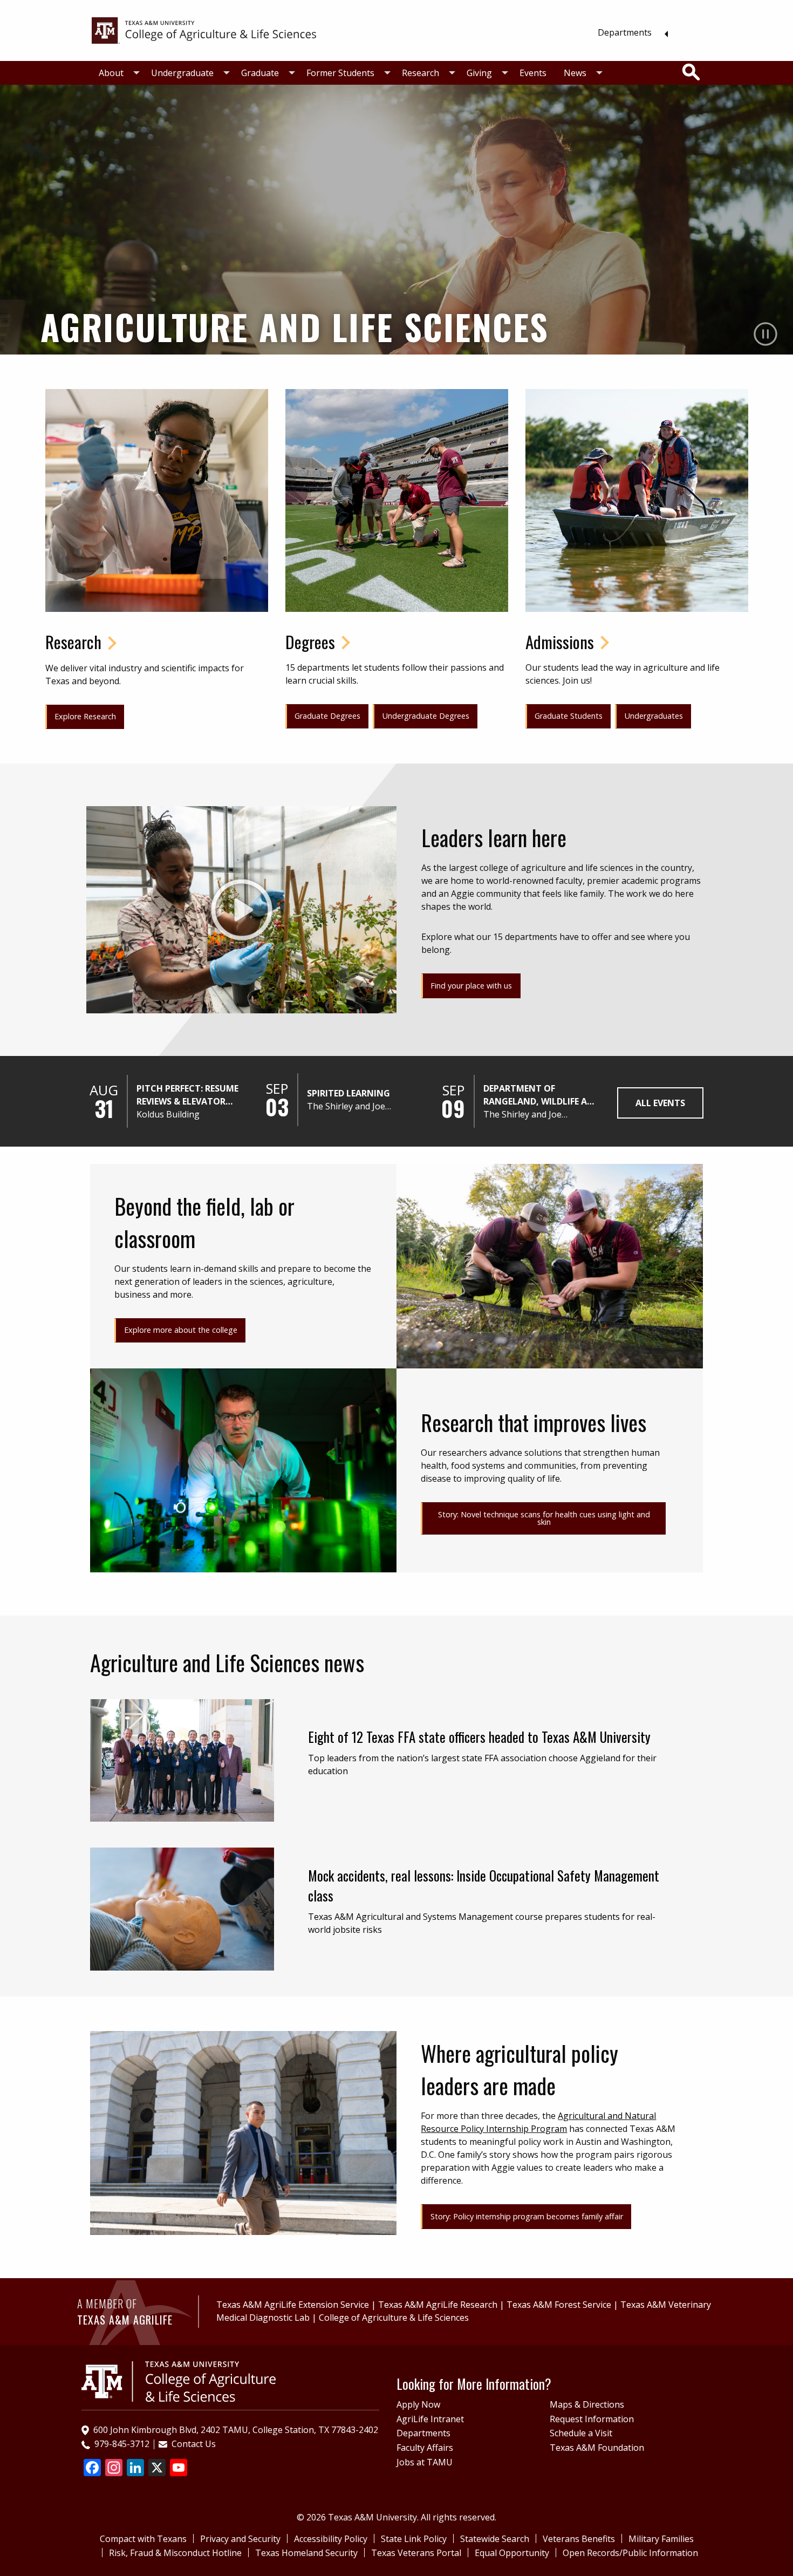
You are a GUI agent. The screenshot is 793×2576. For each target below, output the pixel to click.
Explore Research (85, 716)
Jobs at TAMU (425, 2462)
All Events (660, 1103)
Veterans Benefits (579, 2539)
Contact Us (194, 2444)
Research (421, 73)
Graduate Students (569, 716)
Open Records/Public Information (630, 2553)
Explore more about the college (181, 1330)
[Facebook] (92, 2469)
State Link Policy (414, 2539)
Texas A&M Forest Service (559, 2305)
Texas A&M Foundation (597, 2448)
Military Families (661, 2539)
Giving (479, 73)
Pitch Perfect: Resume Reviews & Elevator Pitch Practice (187, 1095)
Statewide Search (495, 2539)
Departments (625, 32)
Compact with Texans (143, 2539)
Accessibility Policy (331, 2539)
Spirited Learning (348, 1093)
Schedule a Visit (581, 2433)
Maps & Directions (587, 2404)
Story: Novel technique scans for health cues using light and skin (544, 1518)
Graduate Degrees (327, 716)
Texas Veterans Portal (416, 2553)
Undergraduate (182, 73)
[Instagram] (114, 2469)
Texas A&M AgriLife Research (438, 2305)
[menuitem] (630, 32)
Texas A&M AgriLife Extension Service (293, 2305)
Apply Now (418, 2404)
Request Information (592, 2419)
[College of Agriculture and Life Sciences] (179, 2381)
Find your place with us (471, 986)
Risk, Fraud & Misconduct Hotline (175, 2553)
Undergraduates (654, 716)
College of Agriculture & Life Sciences (394, 2318)
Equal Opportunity (512, 2553)
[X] (157, 2469)
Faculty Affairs (425, 2448)
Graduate (260, 73)
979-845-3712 (122, 2444)
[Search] (691, 72)
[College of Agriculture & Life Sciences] (204, 30)
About (111, 73)
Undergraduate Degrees (426, 716)
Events (533, 73)
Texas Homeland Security (306, 2553)
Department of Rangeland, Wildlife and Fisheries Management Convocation (542, 1095)
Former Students (340, 73)
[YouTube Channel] (179, 2469)
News (575, 73)
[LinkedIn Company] (135, 2469)
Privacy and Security (240, 2539)
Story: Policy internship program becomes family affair (527, 2216)
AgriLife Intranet (430, 2419)
